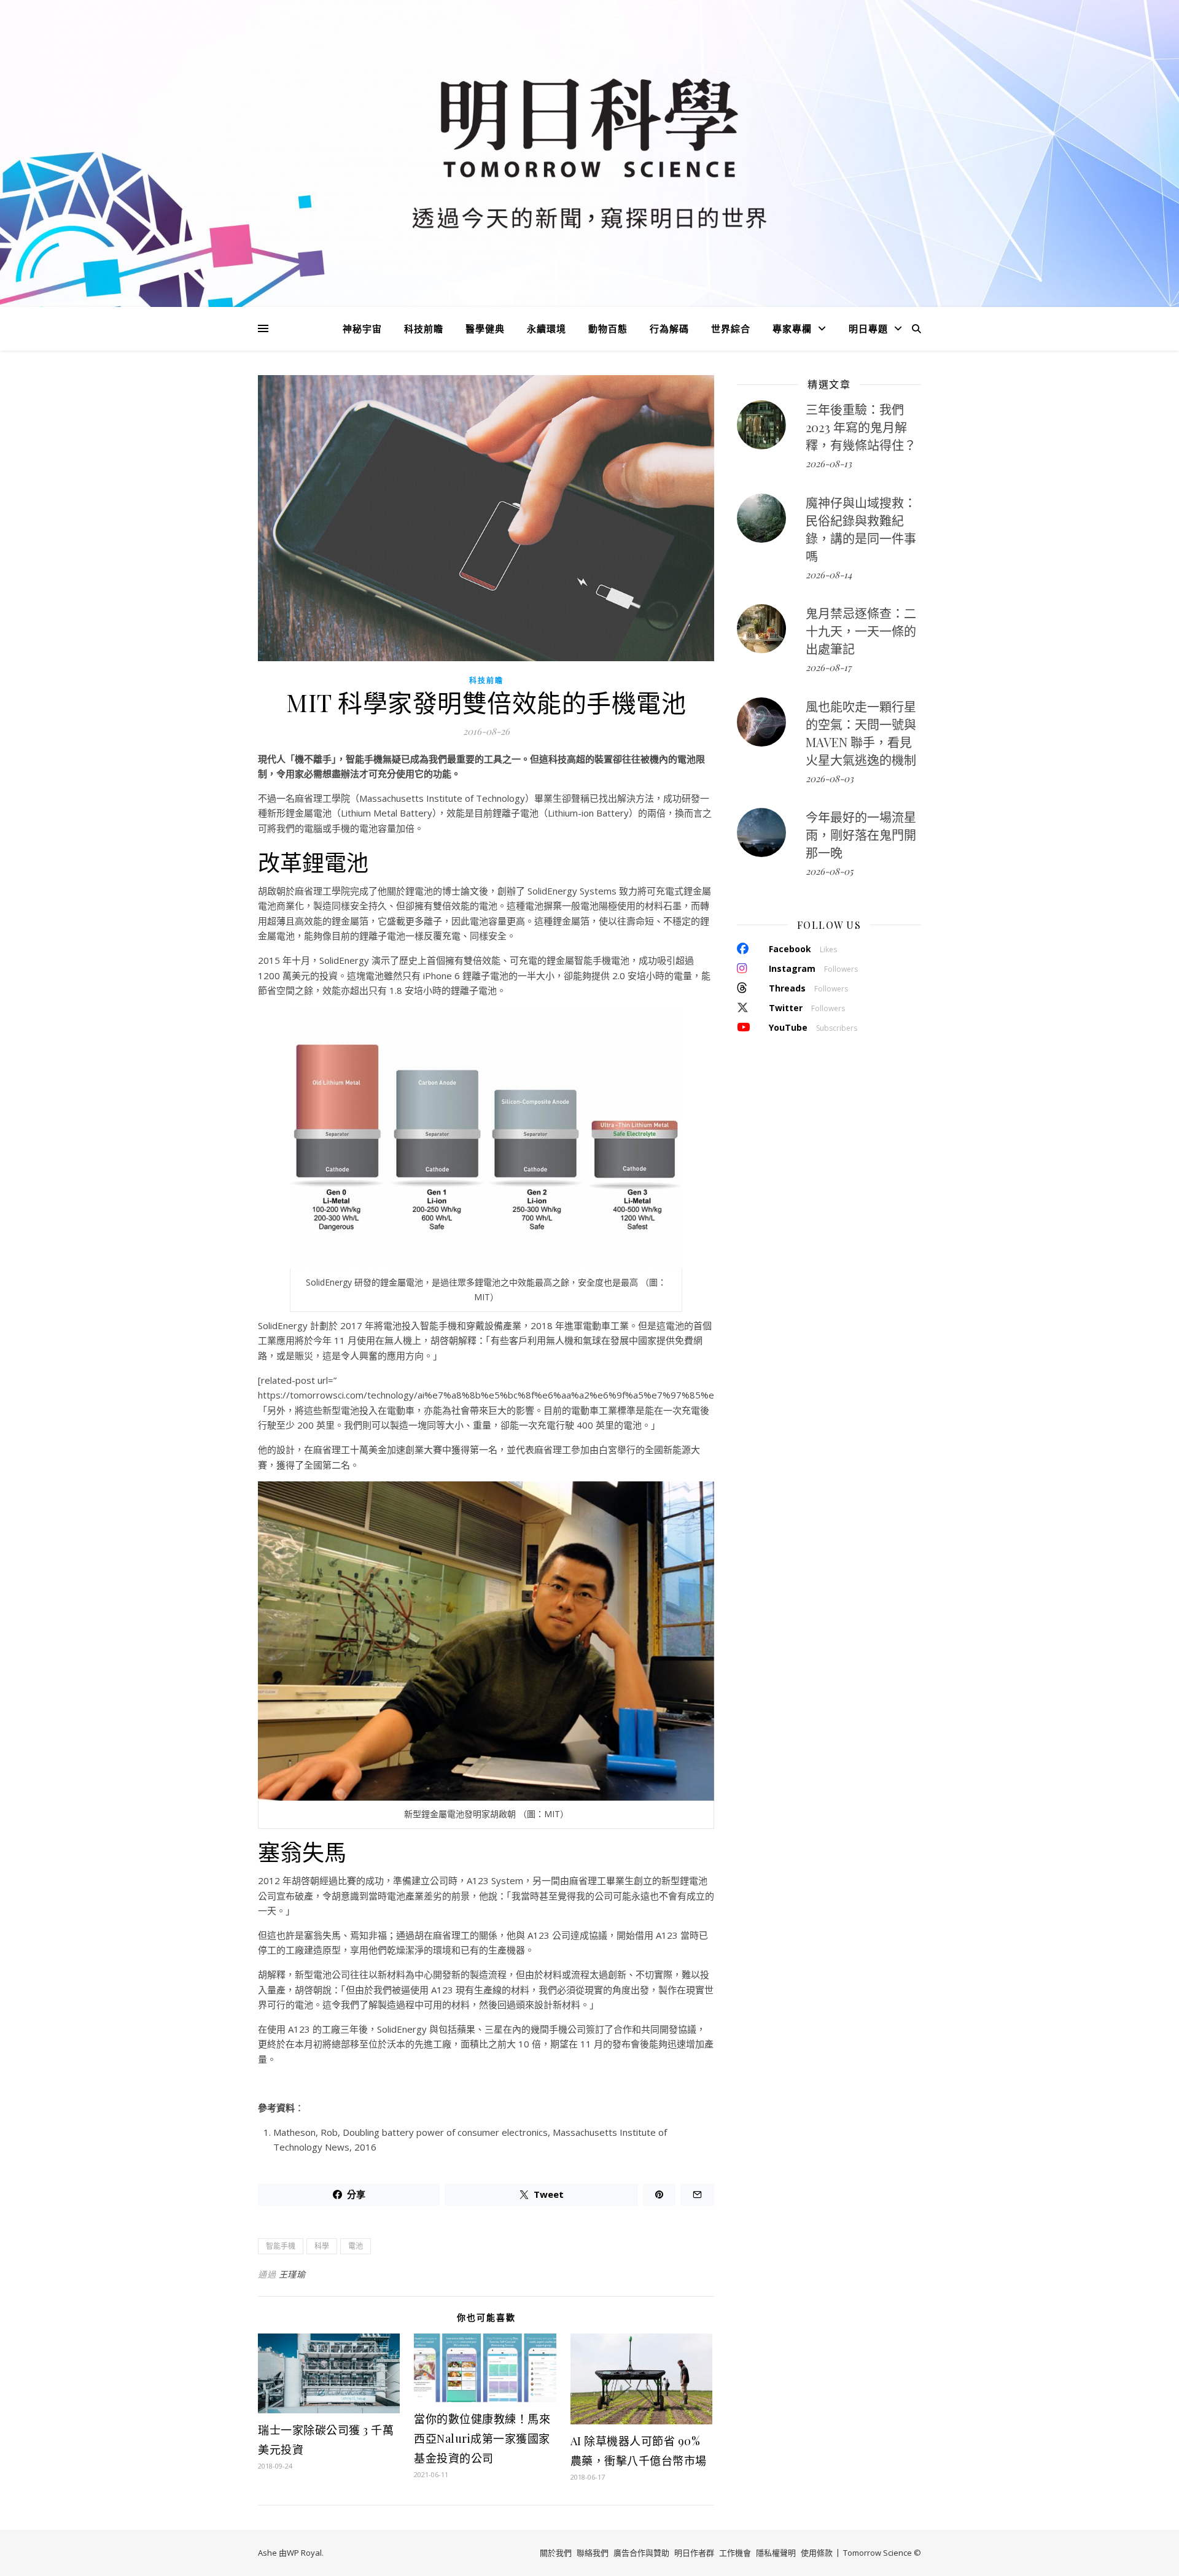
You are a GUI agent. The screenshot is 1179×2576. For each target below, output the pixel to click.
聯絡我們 (593, 2553)
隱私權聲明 (776, 2553)
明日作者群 (694, 2553)
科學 (322, 2246)
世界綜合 (731, 328)
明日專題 (868, 328)
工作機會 (735, 2553)
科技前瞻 (424, 328)
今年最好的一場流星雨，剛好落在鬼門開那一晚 (861, 835)
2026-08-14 (829, 575)
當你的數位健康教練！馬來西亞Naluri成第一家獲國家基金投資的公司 (482, 2438)
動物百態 (608, 328)
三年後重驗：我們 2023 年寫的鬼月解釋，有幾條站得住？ (861, 427)
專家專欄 (792, 328)
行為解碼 (669, 328)
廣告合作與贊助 (641, 2553)
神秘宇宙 (362, 328)
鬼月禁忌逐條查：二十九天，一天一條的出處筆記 (861, 631)
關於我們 (556, 2553)
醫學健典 (485, 328)
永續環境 (547, 328)
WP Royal (304, 2553)
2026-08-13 (829, 464)
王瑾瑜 (292, 2274)
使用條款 (817, 2553)
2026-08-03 (830, 778)
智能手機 (281, 2246)
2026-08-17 (828, 667)
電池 (356, 2246)
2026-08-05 (829, 871)
